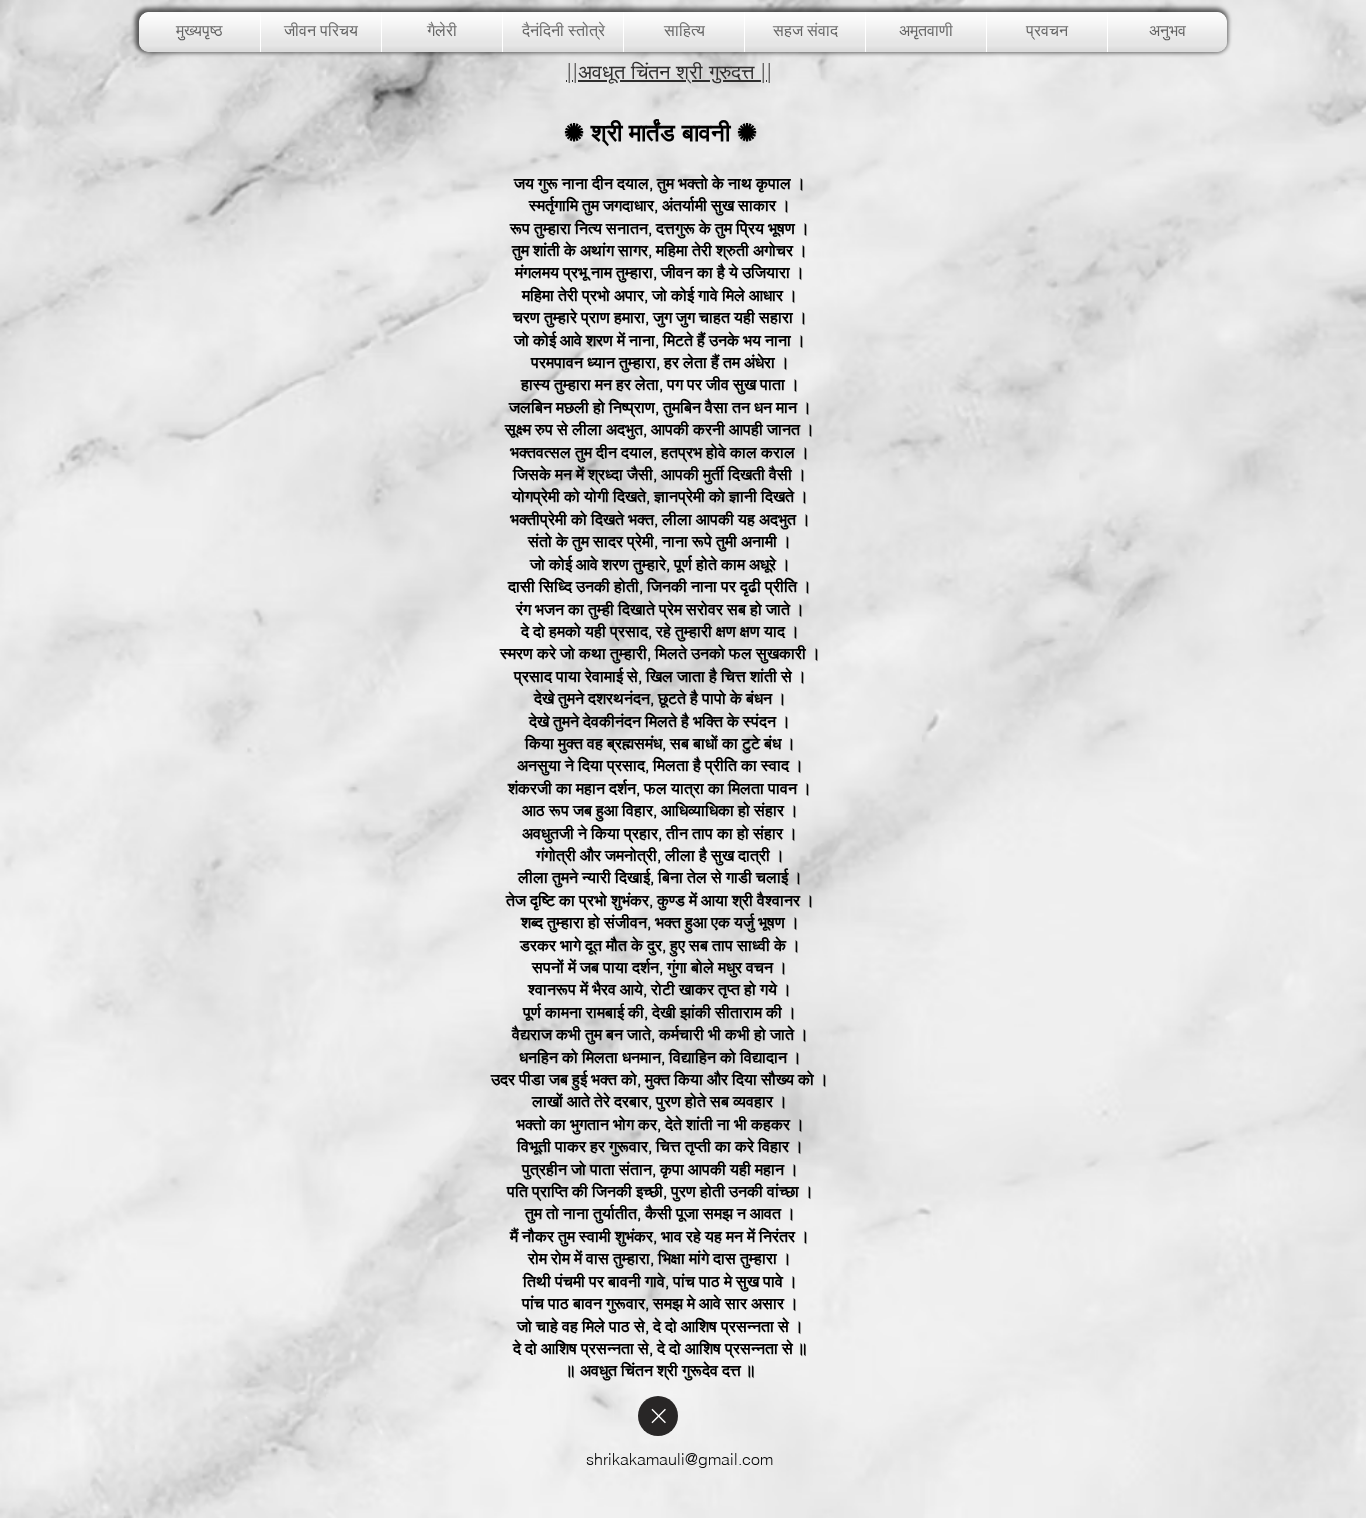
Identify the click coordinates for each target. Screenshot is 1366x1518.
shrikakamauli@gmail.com (679, 1459)
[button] (442, 32)
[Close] (658, 1416)
